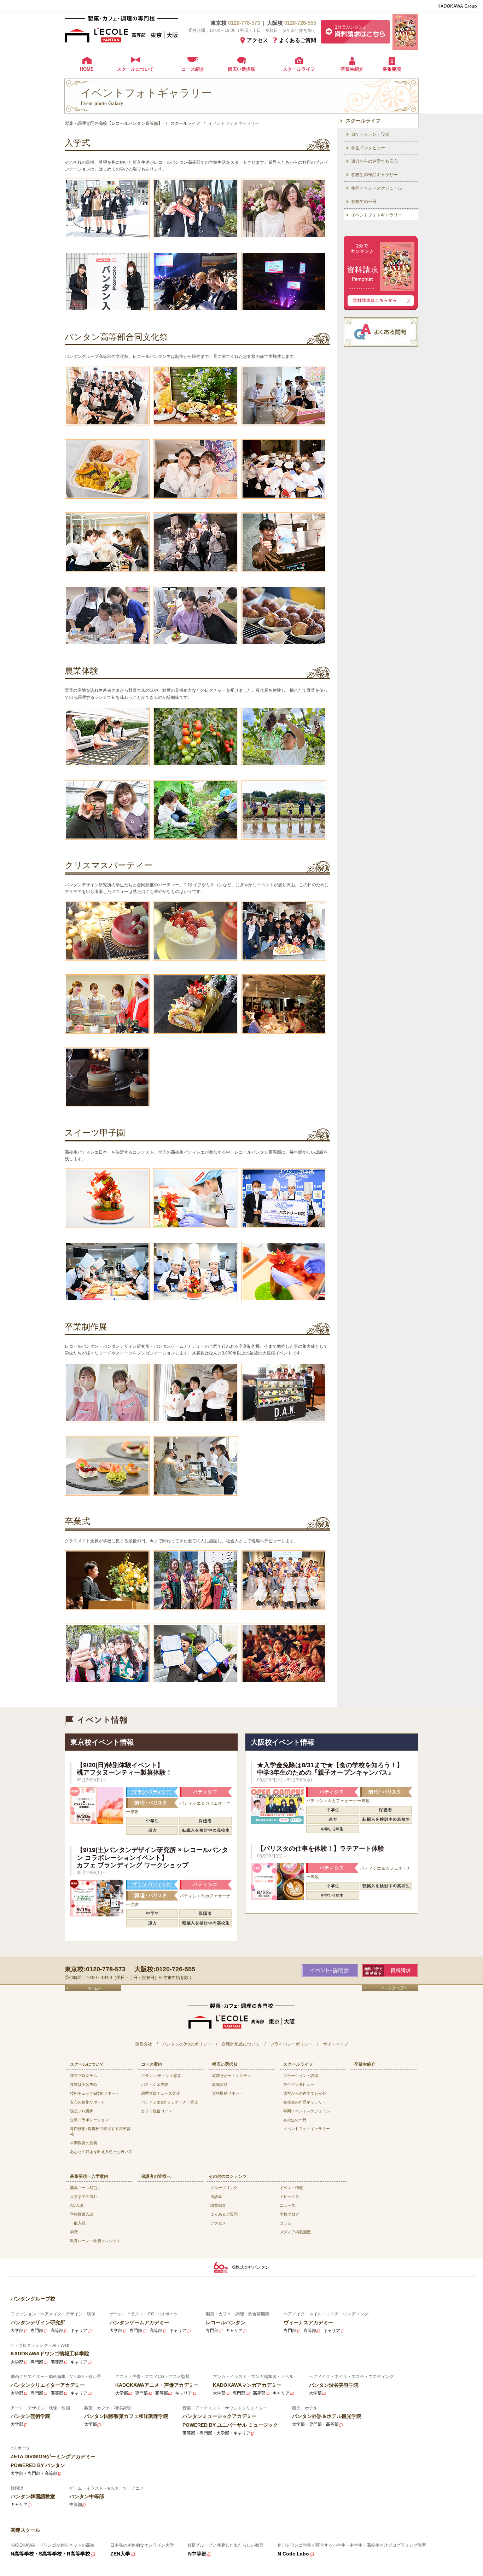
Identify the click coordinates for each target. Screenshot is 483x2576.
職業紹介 (218, 2205)
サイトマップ (336, 2044)
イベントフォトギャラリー (377, 215)
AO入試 (77, 2205)
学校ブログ (289, 2214)
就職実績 (220, 2084)
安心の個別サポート (88, 2102)
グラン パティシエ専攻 (161, 2076)
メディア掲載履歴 (295, 2232)
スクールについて (135, 69)
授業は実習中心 (84, 2084)
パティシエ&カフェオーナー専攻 (170, 2102)
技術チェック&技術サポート (95, 2093)
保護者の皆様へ (156, 2176)
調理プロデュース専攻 (161, 2093)
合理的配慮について (241, 2044)
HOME (87, 69)
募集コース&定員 (85, 2188)
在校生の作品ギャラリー (374, 175)
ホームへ (93, 1988)
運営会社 (144, 2044)
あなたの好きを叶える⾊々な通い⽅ (101, 2152)
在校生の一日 (364, 202)
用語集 (216, 2197)
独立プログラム (84, 2076)
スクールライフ (299, 69)
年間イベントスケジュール (377, 188)
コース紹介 (193, 69)
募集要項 (392, 69)
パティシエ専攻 (155, 2084)
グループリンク (224, 2188)
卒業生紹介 (352, 69)
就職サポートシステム (232, 2076)
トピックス (289, 2197)
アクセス (257, 40)
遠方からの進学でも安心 (374, 161)
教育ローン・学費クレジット (95, 2241)
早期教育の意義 (84, 2143)
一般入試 (78, 2223)
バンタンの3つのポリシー (187, 2044)
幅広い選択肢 (241, 69)
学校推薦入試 (82, 2214)
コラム (286, 2223)
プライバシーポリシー (291, 2044)
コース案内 (152, 2064)
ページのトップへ (390, 1988)
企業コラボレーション (89, 2120)
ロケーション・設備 (370, 134)
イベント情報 (291, 2188)
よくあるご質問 (298, 40)
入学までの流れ (84, 2197)
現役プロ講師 (82, 2111)
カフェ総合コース (157, 2111)
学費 (74, 2232)
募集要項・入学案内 (89, 2176)
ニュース (287, 2205)
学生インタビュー (368, 148)
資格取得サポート (228, 2093)
